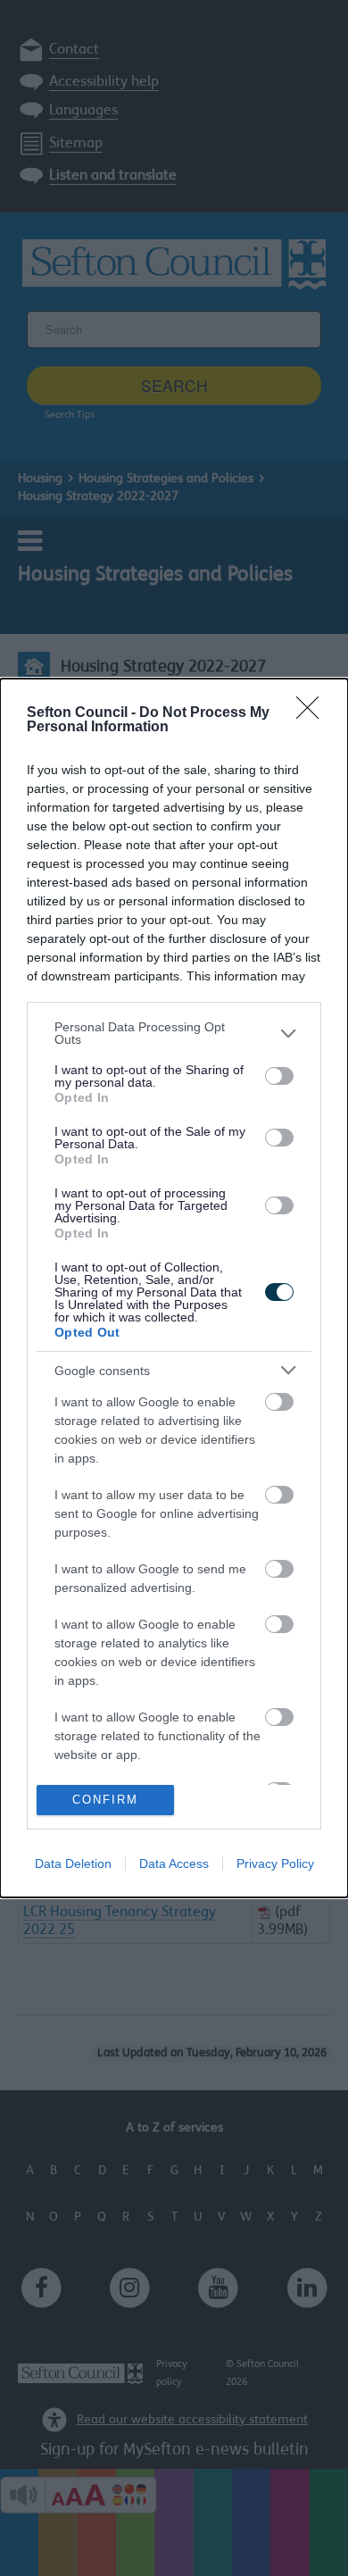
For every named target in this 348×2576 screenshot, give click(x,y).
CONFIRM (105, 1800)
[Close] (313, 713)
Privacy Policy (275, 1863)
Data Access (174, 1863)
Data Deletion (73, 1863)
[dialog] (174, 1288)
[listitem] (174, 1033)
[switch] (279, 1076)
